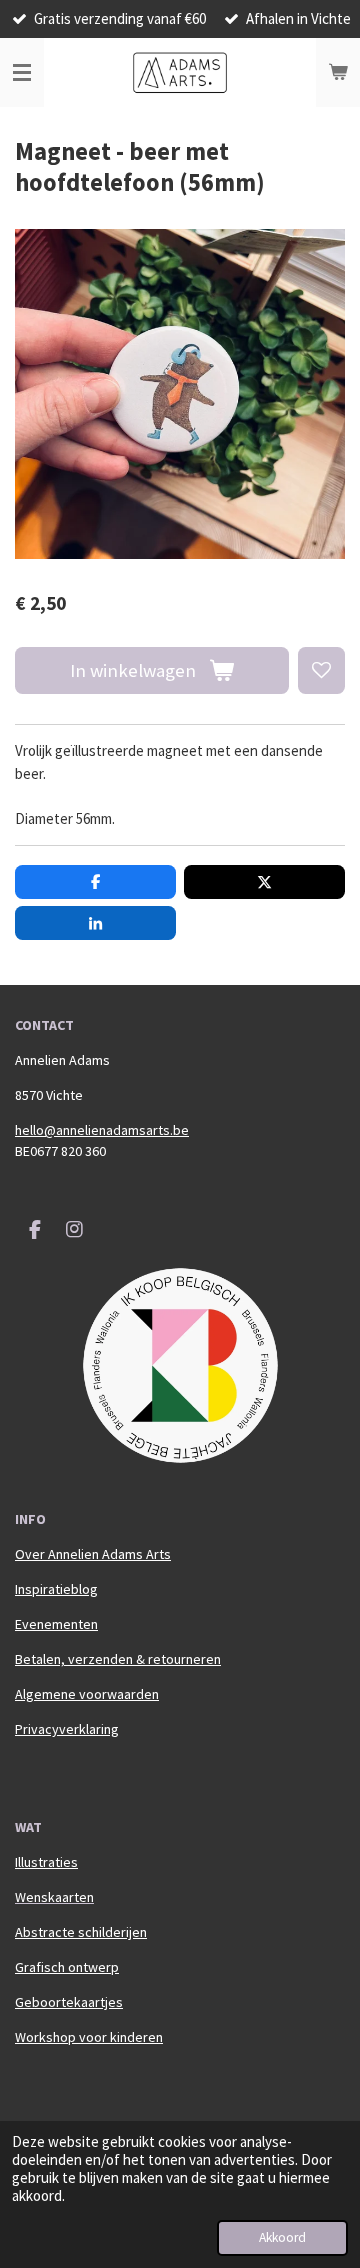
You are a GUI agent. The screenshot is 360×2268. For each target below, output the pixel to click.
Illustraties (46, 1862)
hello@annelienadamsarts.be (102, 1130)
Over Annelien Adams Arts (93, 1554)
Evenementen (56, 1624)
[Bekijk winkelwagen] (338, 73)
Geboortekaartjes (69, 2002)
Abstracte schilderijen (81, 1932)
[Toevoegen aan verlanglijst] (321, 670)
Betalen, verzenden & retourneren (118, 1659)
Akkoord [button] (282, 2237)
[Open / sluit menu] (22, 73)
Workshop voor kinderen (89, 2037)
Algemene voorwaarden (87, 1694)
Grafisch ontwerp (67, 1967)
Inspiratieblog (56, 1589)
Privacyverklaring (67, 1729)
